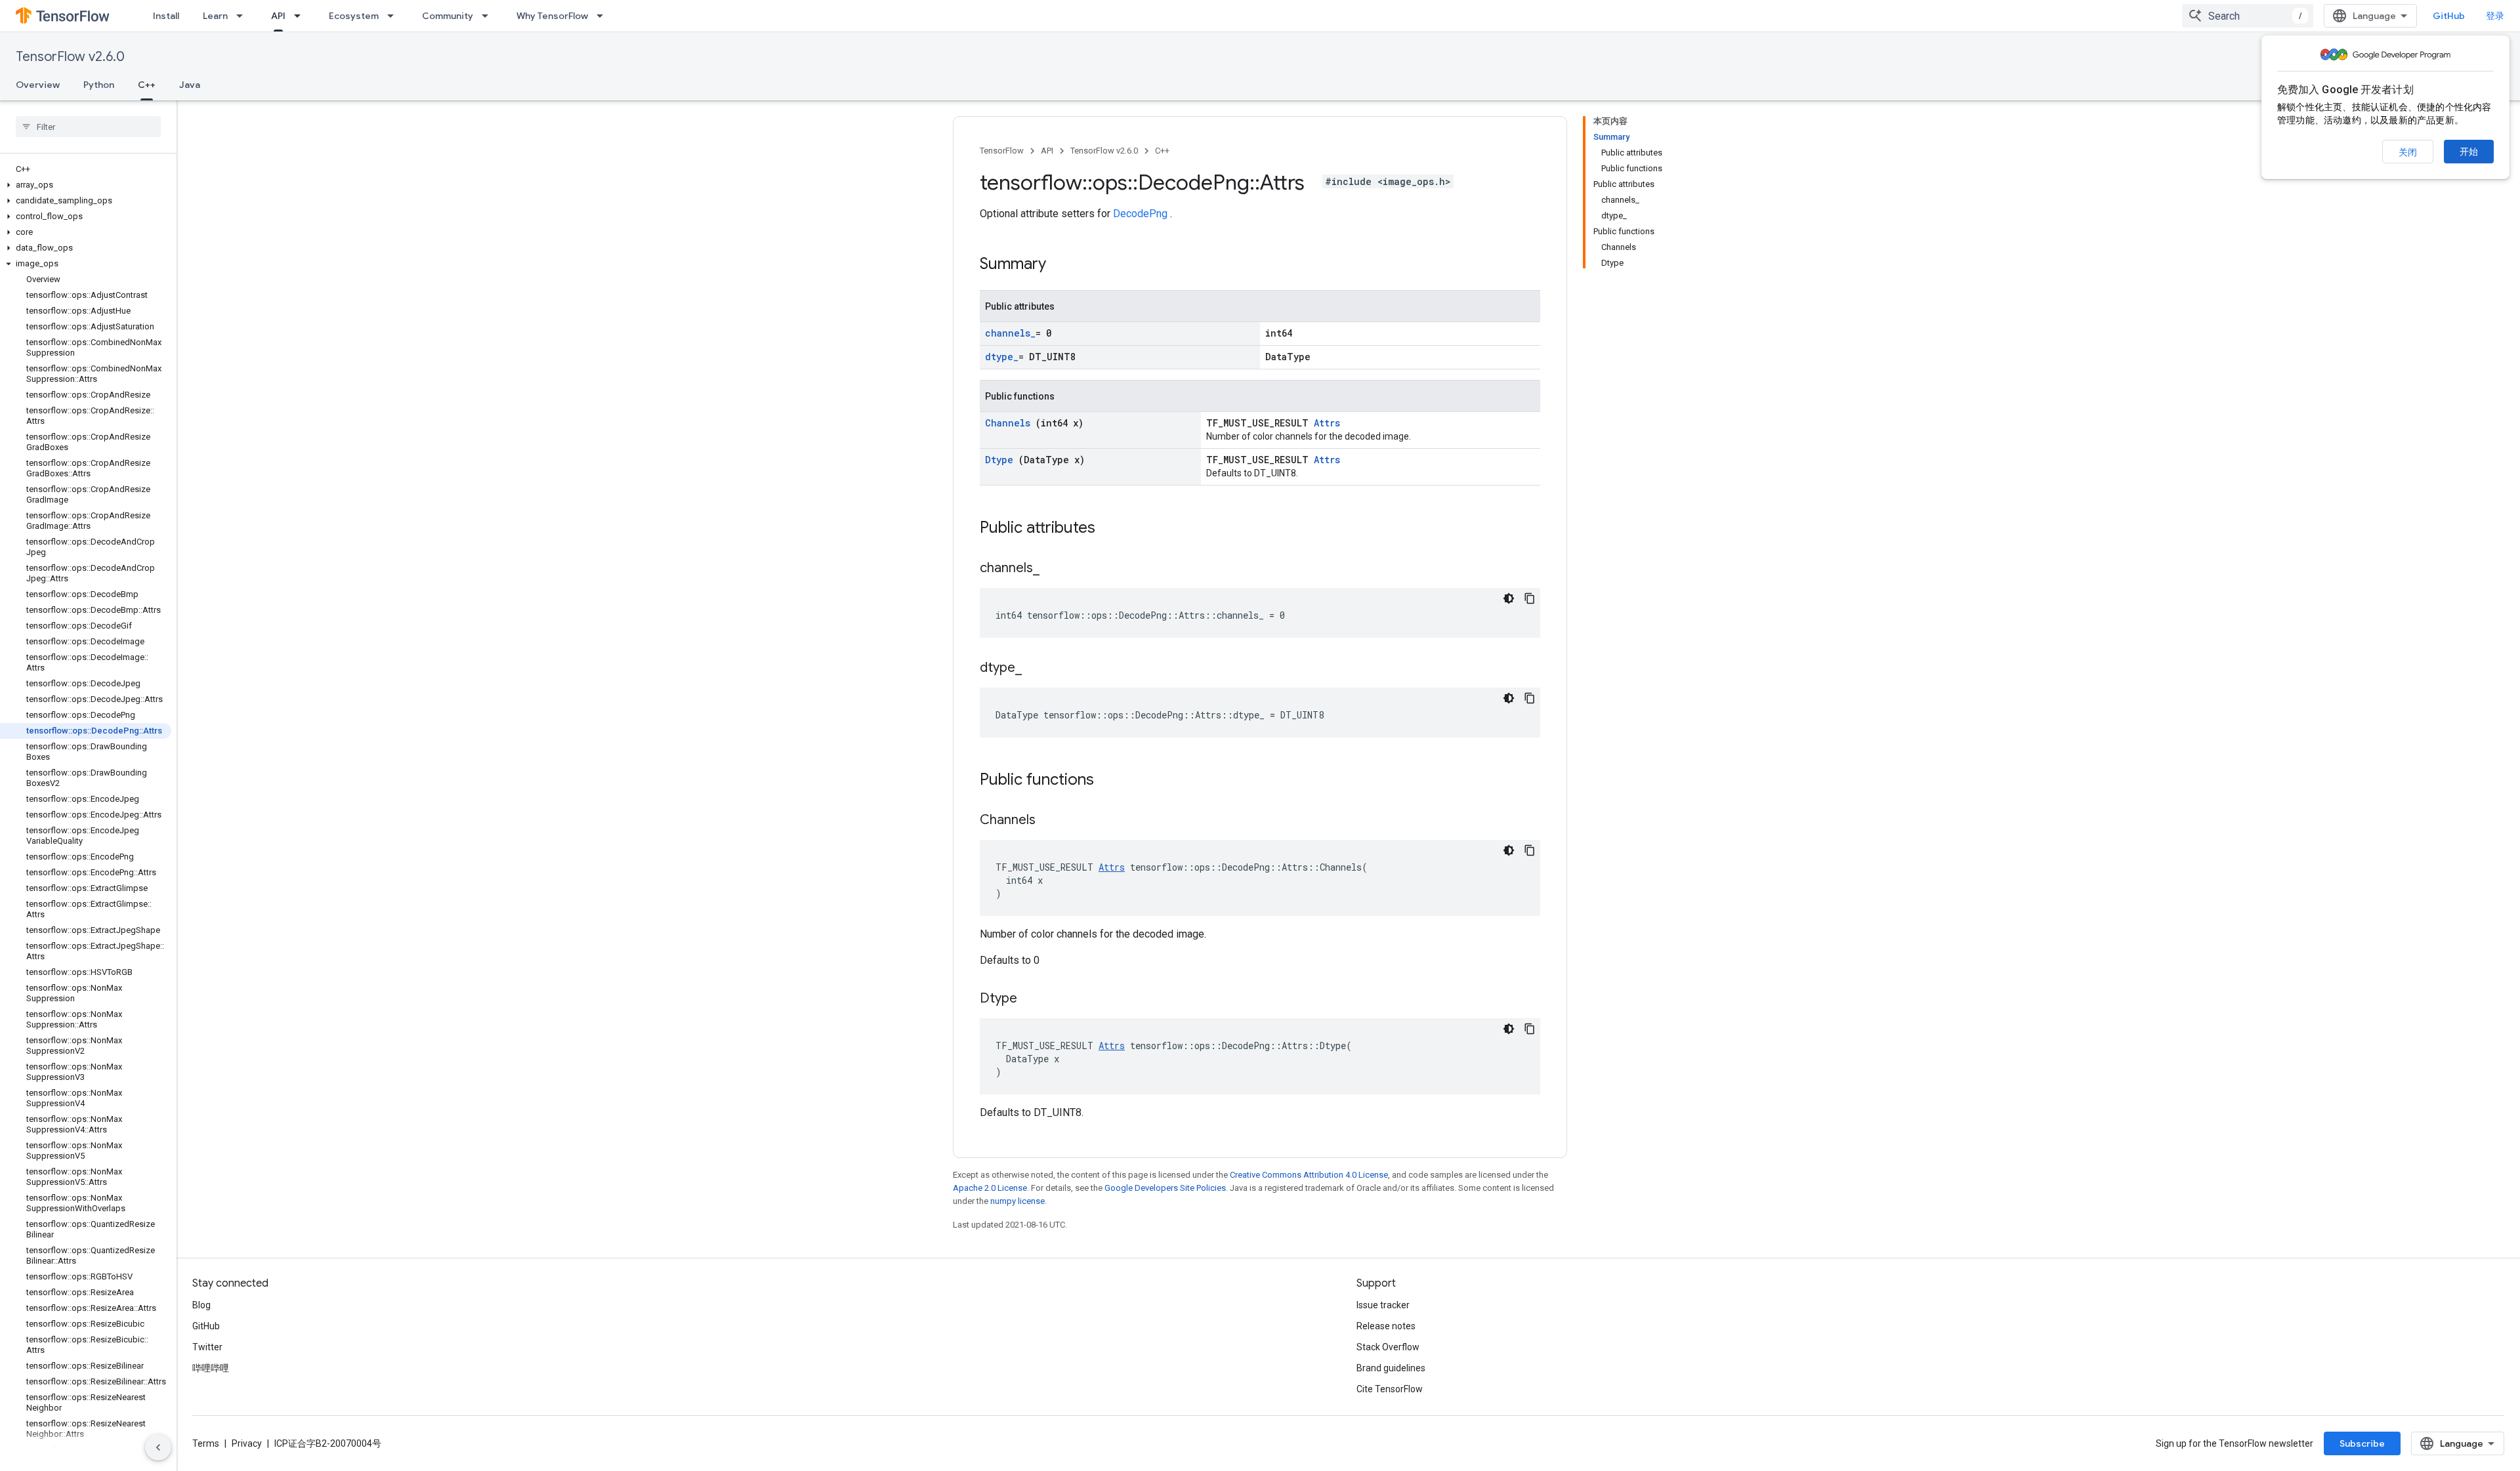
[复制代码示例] (1530, 598)
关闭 (2408, 152)
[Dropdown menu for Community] (489, 16)
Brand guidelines (1391, 1368)
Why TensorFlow (552, 16)
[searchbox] (88, 127)
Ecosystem (354, 16)
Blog (201, 1305)
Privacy (247, 1443)
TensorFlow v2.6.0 (70, 57)
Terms (206, 1443)
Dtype (1002, 460)
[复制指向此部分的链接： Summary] (1063, 265)
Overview (38, 85)
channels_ (1010, 333)
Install (166, 16)
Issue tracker (1383, 1305)
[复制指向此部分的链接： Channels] (1052, 821)
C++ (147, 85)
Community (448, 16)
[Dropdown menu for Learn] (243, 16)
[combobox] (2248, 16)
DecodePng (1142, 214)
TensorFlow (1002, 151)
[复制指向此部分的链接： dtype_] (1035, 669)
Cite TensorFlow (1390, 1389)
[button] (86, 185)
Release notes (1386, 1326)
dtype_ (1002, 357)
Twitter (207, 1347)
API (278, 16)
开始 (2469, 152)
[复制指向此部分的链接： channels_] (1053, 569)
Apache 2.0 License (990, 1188)
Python (99, 85)
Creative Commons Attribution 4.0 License (1309, 1175)
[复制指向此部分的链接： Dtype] (1034, 999)
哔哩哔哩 (211, 1368)
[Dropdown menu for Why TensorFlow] (604, 16)
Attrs (1327, 423)
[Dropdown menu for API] (301, 16)
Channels (1010, 423)
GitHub (2449, 16)
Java (190, 85)
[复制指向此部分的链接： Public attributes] (1112, 529)
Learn (215, 16)
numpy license (1018, 1201)
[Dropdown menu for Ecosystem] (394, 16)
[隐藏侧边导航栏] (158, 1447)
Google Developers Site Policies (1165, 1188)
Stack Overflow (1388, 1347)
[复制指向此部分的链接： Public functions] (1111, 781)
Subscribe (2362, 1443)
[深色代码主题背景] (1509, 598)
